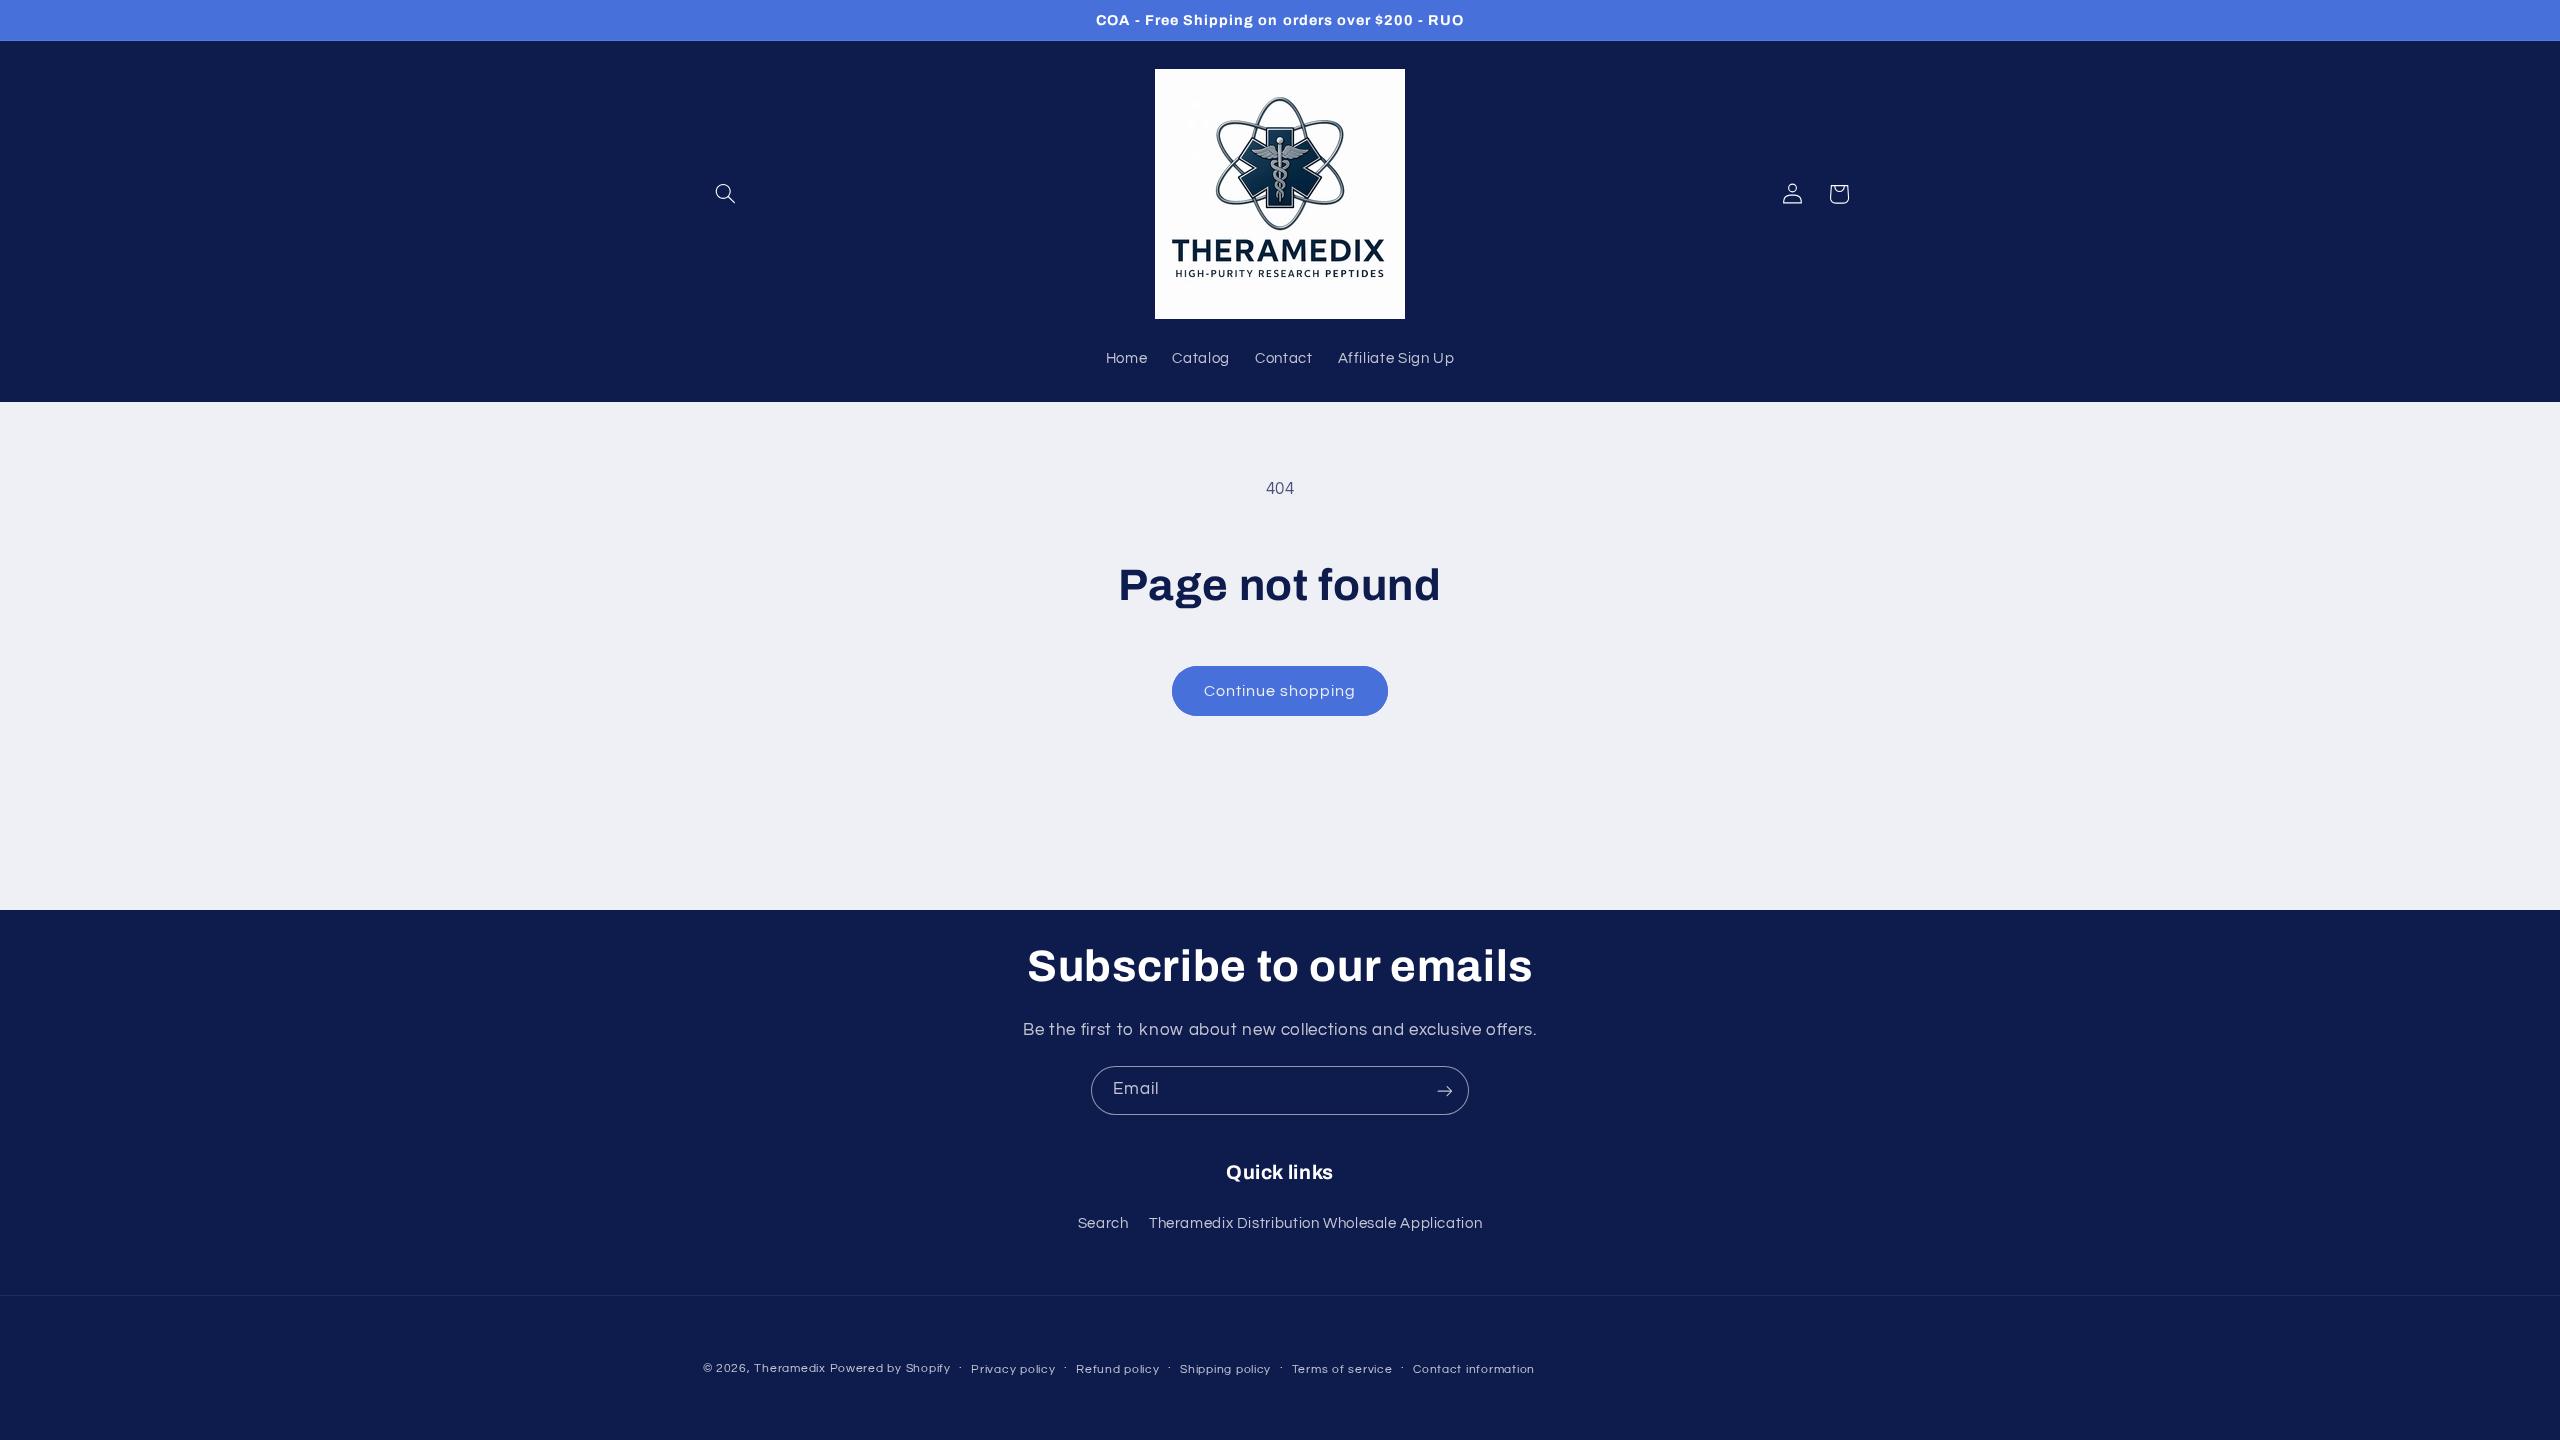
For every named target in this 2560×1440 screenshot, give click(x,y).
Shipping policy (1225, 1369)
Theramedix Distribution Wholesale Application (1315, 1223)
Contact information (1474, 1369)
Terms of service (1342, 1369)
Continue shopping (1280, 691)
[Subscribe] (1445, 1090)
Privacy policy (1013, 1369)
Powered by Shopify (890, 1368)
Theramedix (789, 1368)
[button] (726, 194)
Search (1103, 1223)
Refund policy (1118, 1369)
